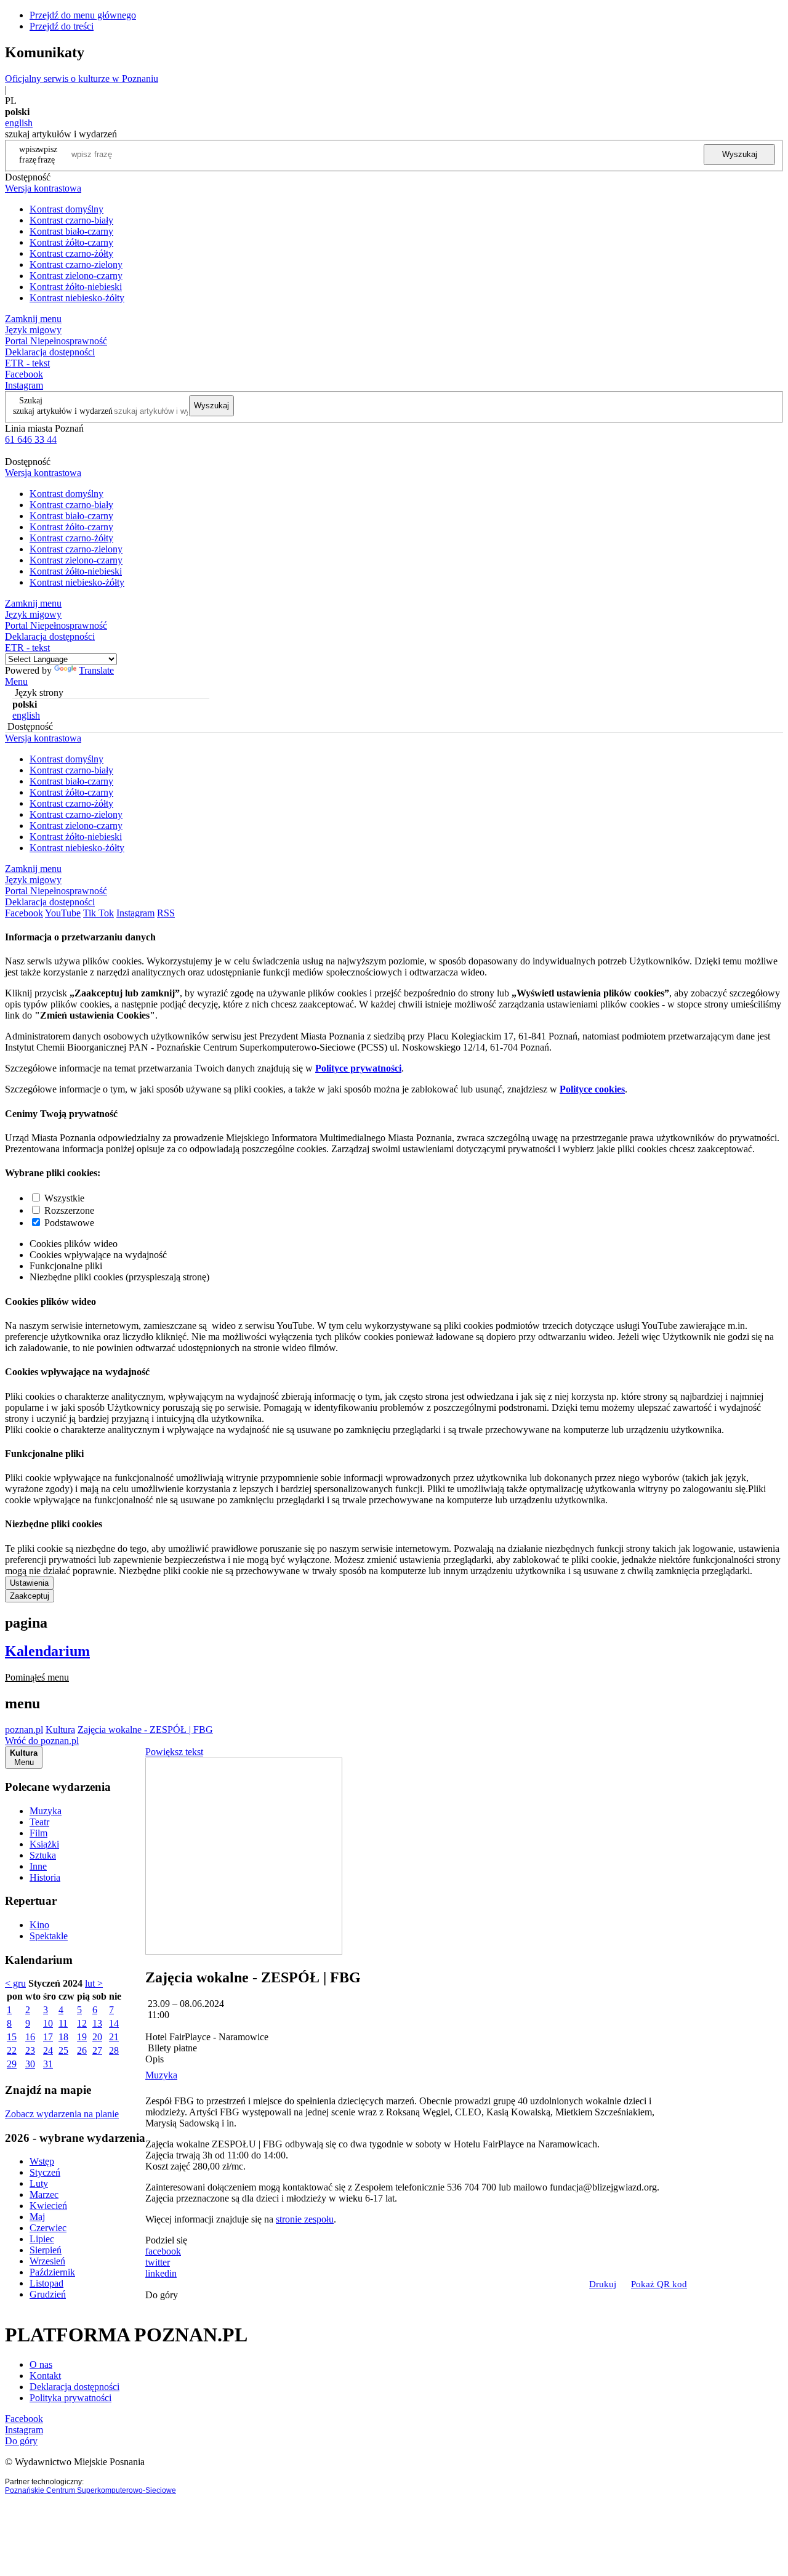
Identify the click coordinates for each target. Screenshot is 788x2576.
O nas (41, 2364)
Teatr (39, 1822)
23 (30, 2050)
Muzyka (46, 1811)
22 (12, 2050)
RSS (166, 913)
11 (63, 2023)
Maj (37, 2217)
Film (38, 1833)
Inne (38, 1866)
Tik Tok (98, 913)
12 (82, 2023)
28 (114, 2050)
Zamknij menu (33, 319)
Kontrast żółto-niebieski (76, 287)
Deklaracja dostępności (74, 2387)
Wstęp (42, 2161)
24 (48, 2050)
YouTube (63, 913)
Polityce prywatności (358, 1068)
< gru (15, 1983)
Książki (44, 1844)
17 (48, 2037)
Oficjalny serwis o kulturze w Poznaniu (82, 79)
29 (12, 2064)
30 (30, 2064)
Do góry (162, 2295)
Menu (16, 681)
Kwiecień (48, 2206)
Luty (39, 2183)
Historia (45, 1877)
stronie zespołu (305, 2219)
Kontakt (45, 2376)
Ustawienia (29, 1583)
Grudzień (48, 2294)
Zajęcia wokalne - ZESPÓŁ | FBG (145, 1730)
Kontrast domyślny (66, 209)
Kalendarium (47, 1651)
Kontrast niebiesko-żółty (77, 298)
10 (48, 2023)
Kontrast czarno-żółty (71, 253)
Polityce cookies (592, 1089)
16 (30, 2037)
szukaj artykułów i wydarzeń (63, 411)
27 (97, 2050)
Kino (39, 1925)
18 (63, 2037)
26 (82, 2050)
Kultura (60, 1730)
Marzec (44, 2194)
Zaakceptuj (30, 1596)
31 (48, 2064)
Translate (96, 670)
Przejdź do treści (62, 26)
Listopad (46, 2283)
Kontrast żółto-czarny (71, 242)
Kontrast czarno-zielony (76, 264)
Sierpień (46, 2250)
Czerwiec (48, 2228)
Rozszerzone (69, 1210)
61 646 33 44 (31, 439)
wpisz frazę (47, 154)
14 (114, 2023)
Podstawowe (69, 1223)
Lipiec (42, 2239)
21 (114, 2037)
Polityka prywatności (70, 2398)
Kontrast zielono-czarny (76, 276)
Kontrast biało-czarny (71, 231)
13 (97, 2023)
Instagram (24, 385)
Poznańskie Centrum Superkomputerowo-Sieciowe (90, 2490)
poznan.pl (24, 1730)
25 (63, 2050)
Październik (52, 2272)
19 (82, 2037)
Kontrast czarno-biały (71, 220)
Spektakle (49, 1936)
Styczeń (45, 2172)
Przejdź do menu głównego (83, 15)
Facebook (24, 374)
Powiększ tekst (174, 1752)
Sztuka (43, 1855)
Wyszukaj (740, 154)
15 (12, 2037)
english (19, 123)
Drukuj (603, 2284)
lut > (94, 1983)
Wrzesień (47, 2261)
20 (97, 2037)
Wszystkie (64, 1198)
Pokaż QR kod (659, 2284)
